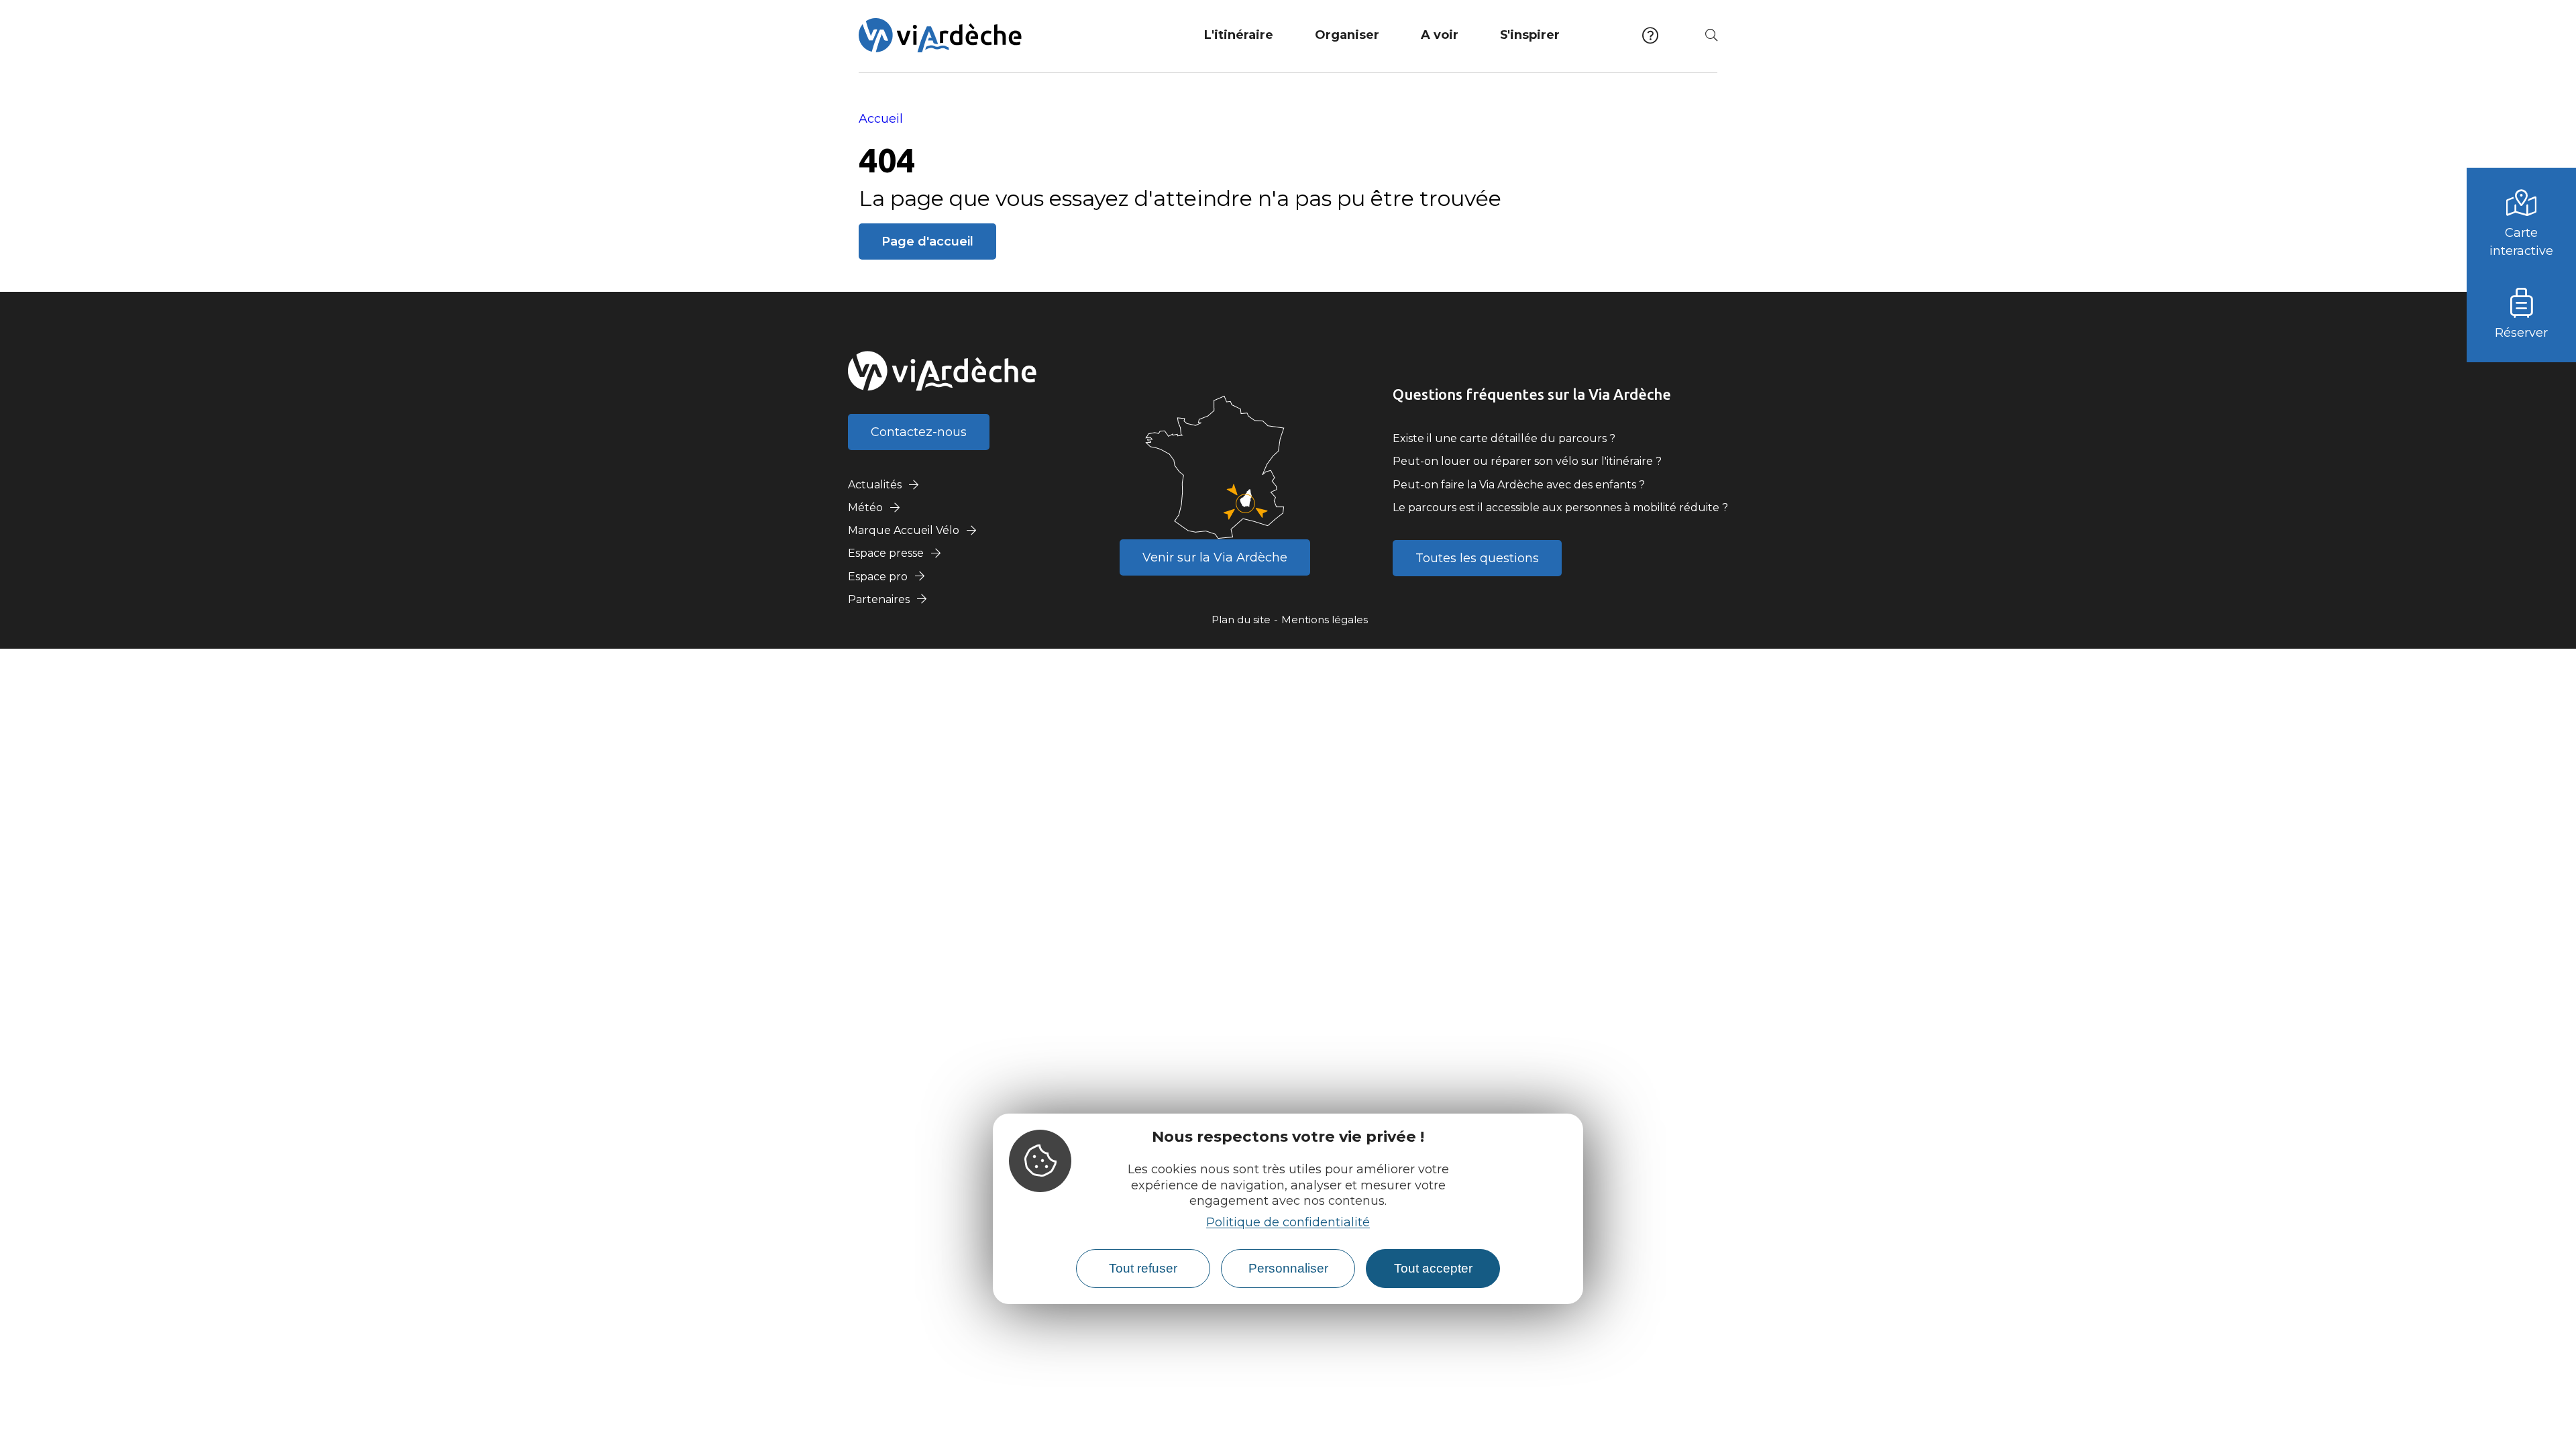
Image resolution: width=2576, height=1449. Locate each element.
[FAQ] (1650, 35)
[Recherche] (1711, 35)
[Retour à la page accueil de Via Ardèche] (940, 35)
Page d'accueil (927, 241)
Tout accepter (1433, 1268)
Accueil (881, 119)
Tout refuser (1143, 1268)
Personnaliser (1288, 1268)
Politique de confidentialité (1288, 1222)
